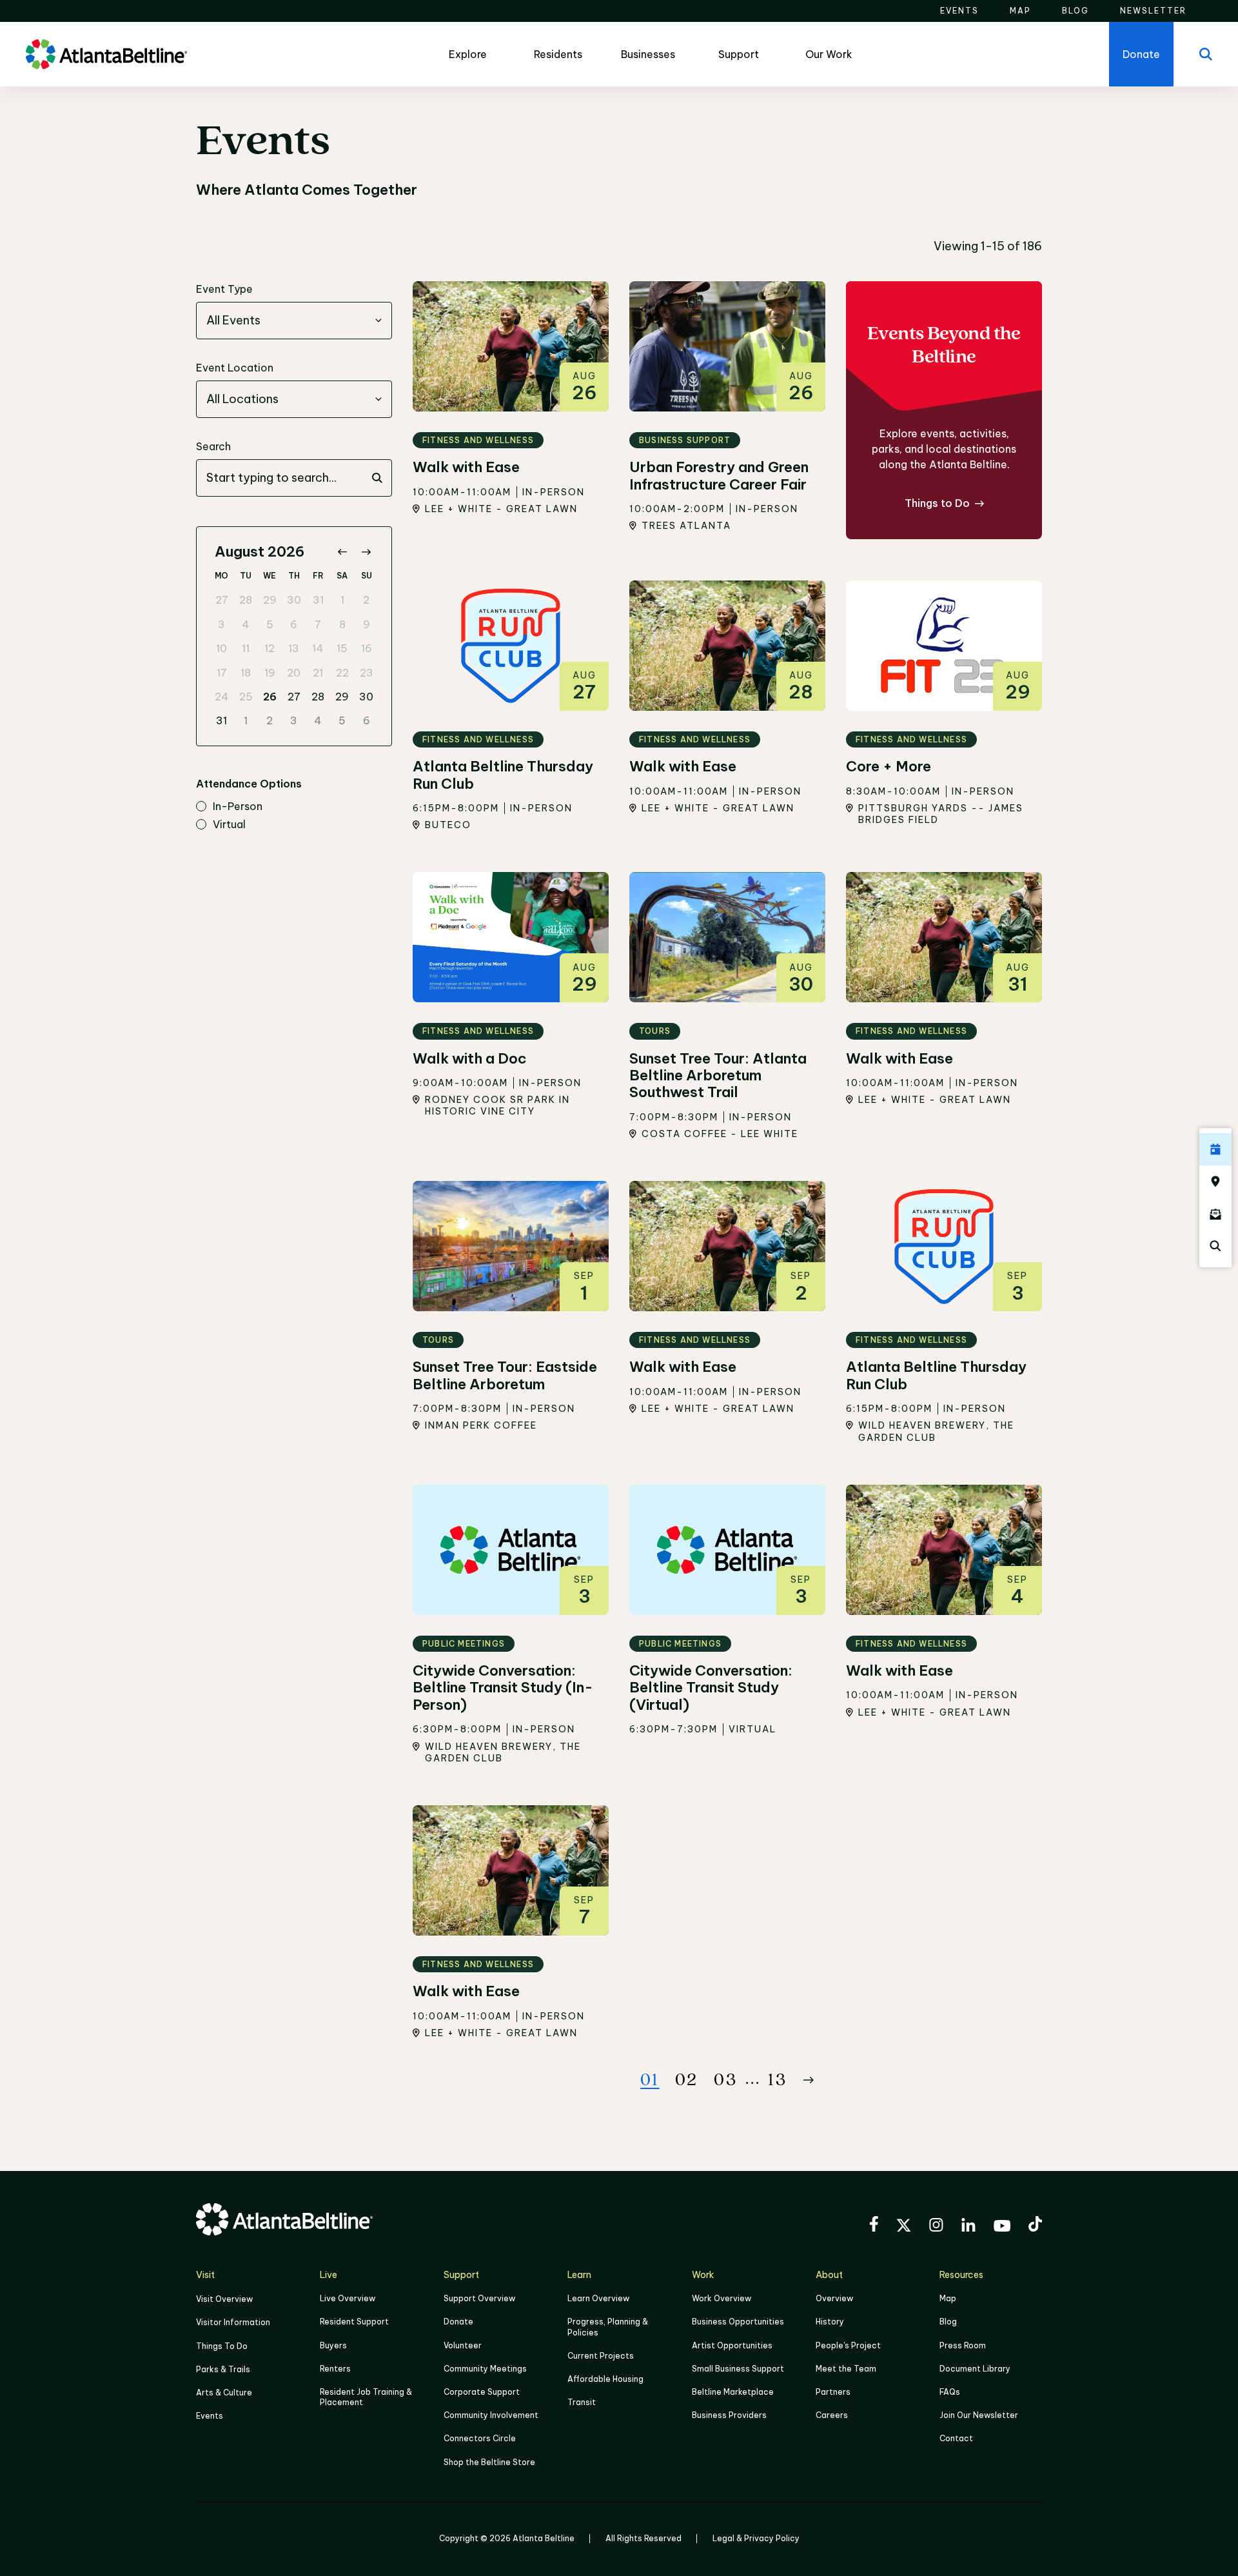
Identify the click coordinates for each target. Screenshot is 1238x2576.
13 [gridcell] (294, 648)
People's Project (848, 2345)
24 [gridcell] (222, 697)
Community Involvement (491, 2415)
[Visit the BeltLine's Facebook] (874, 2226)
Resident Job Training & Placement (366, 2397)
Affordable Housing (605, 2379)
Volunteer (463, 2345)
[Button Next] (809, 2080)
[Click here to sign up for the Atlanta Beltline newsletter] (1215, 1214)
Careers (832, 2415)
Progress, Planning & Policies (608, 2327)
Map (948, 2298)
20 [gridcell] (294, 673)
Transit (582, 2402)
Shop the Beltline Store (489, 2462)
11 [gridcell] (246, 648)
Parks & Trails (223, 2369)
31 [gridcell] (318, 600)
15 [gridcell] (342, 648)
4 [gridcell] (246, 624)
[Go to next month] (366, 552)
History (830, 2322)
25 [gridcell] (246, 697)
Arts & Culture (224, 2393)
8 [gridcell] (342, 624)
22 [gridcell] (342, 673)
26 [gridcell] (270, 697)
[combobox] (294, 321)
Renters (335, 2369)
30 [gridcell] (294, 600)
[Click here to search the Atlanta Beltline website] (1215, 1246)
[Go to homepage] (106, 54)
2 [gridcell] (366, 600)
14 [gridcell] (318, 648)
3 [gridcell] (221, 624)
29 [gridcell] (270, 600)
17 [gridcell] (222, 673)
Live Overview (348, 2298)
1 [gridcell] (342, 600)
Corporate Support (482, 2392)
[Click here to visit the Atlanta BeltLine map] (1215, 1182)
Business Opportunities (738, 2322)
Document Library (975, 2369)
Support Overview (479, 2298)
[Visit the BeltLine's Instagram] (936, 2227)
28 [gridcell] (246, 600)
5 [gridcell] (270, 624)
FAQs (950, 2392)
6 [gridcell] (294, 624)
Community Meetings (485, 2369)
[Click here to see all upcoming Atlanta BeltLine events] (1215, 1149)
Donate (458, 2322)
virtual (229, 825)
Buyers (333, 2345)
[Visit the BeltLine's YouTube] (1002, 2228)
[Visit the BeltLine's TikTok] (1035, 2226)
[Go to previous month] (342, 552)
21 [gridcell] (318, 673)
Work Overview (722, 2298)
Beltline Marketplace (733, 2392)
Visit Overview (224, 2299)
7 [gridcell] (318, 624)
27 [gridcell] (222, 600)
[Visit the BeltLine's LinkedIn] (968, 2227)
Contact (956, 2438)
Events (210, 2416)
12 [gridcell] (270, 648)
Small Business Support (738, 2369)
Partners (833, 2392)
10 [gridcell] (221, 648)
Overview (834, 2298)
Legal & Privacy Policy (756, 2538)
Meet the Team (846, 2369)
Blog (948, 2322)
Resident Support (354, 2322)
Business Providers (729, 2415)
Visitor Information (233, 2322)
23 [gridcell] (367, 673)
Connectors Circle (480, 2438)
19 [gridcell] (270, 673)
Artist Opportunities (732, 2345)
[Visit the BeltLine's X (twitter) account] (904, 2227)
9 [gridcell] (367, 624)
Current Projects (601, 2356)
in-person (238, 807)
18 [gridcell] (246, 673)
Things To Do (222, 2346)
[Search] (1206, 54)
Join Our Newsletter (979, 2415)
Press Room (963, 2345)
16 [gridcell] (367, 648)
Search (213, 446)
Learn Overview (598, 2298)
